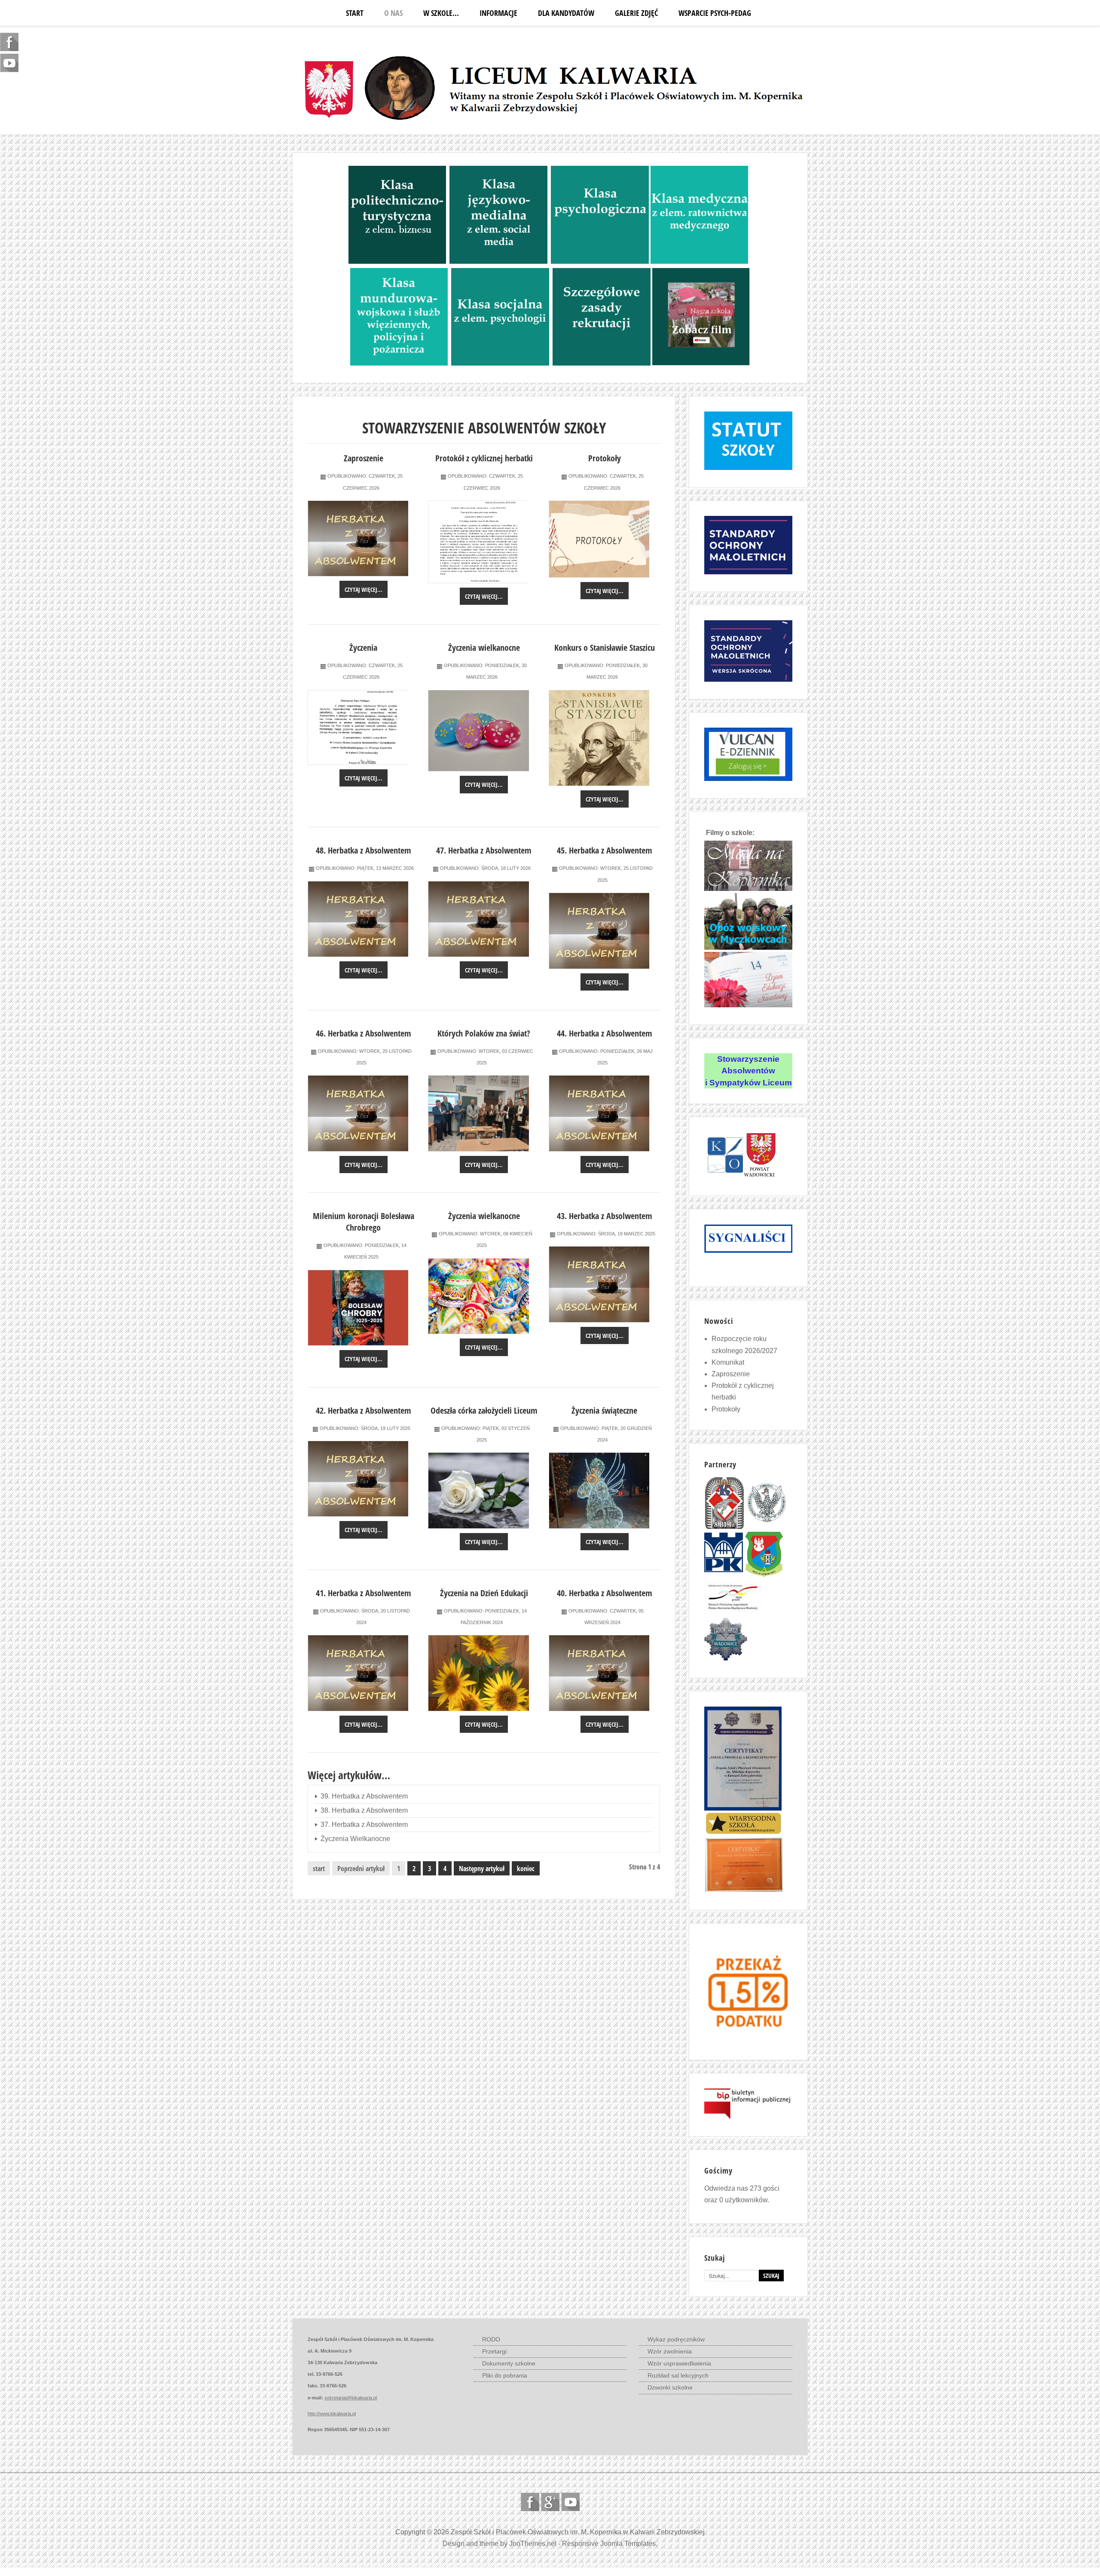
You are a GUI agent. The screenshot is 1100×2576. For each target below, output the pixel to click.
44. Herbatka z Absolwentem (605, 1033)
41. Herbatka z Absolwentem (364, 1593)
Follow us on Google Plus (550, 2502)
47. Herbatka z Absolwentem (484, 850)
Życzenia (363, 648)
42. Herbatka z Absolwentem (364, 1410)
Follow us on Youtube (570, 2502)
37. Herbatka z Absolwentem (364, 1825)
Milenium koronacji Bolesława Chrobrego (364, 1222)
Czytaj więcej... (364, 590)
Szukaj (771, 2276)
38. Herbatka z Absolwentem (364, 1810)
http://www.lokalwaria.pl (332, 2414)
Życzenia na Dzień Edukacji (484, 1593)
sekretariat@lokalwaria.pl (351, 2398)
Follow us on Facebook (530, 2502)
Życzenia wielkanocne (484, 648)
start (319, 1869)
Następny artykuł (482, 1869)
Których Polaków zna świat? (484, 1033)
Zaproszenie (364, 458)
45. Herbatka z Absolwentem (605, 850)
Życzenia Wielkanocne (355, 1839)
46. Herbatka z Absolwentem (364, 1033)
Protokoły (605, 458)
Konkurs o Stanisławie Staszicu (605, 648)
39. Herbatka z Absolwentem (364, 1796)
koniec (526, 1869)
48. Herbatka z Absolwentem (364, 850)
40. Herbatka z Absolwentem (605, 1593)
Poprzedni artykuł (361, 1869)
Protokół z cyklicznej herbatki (484, 458)
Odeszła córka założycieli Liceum (484, 1410)
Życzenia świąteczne (604, 1410)
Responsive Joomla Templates (609, 2544)
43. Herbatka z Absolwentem (605, 1216)
